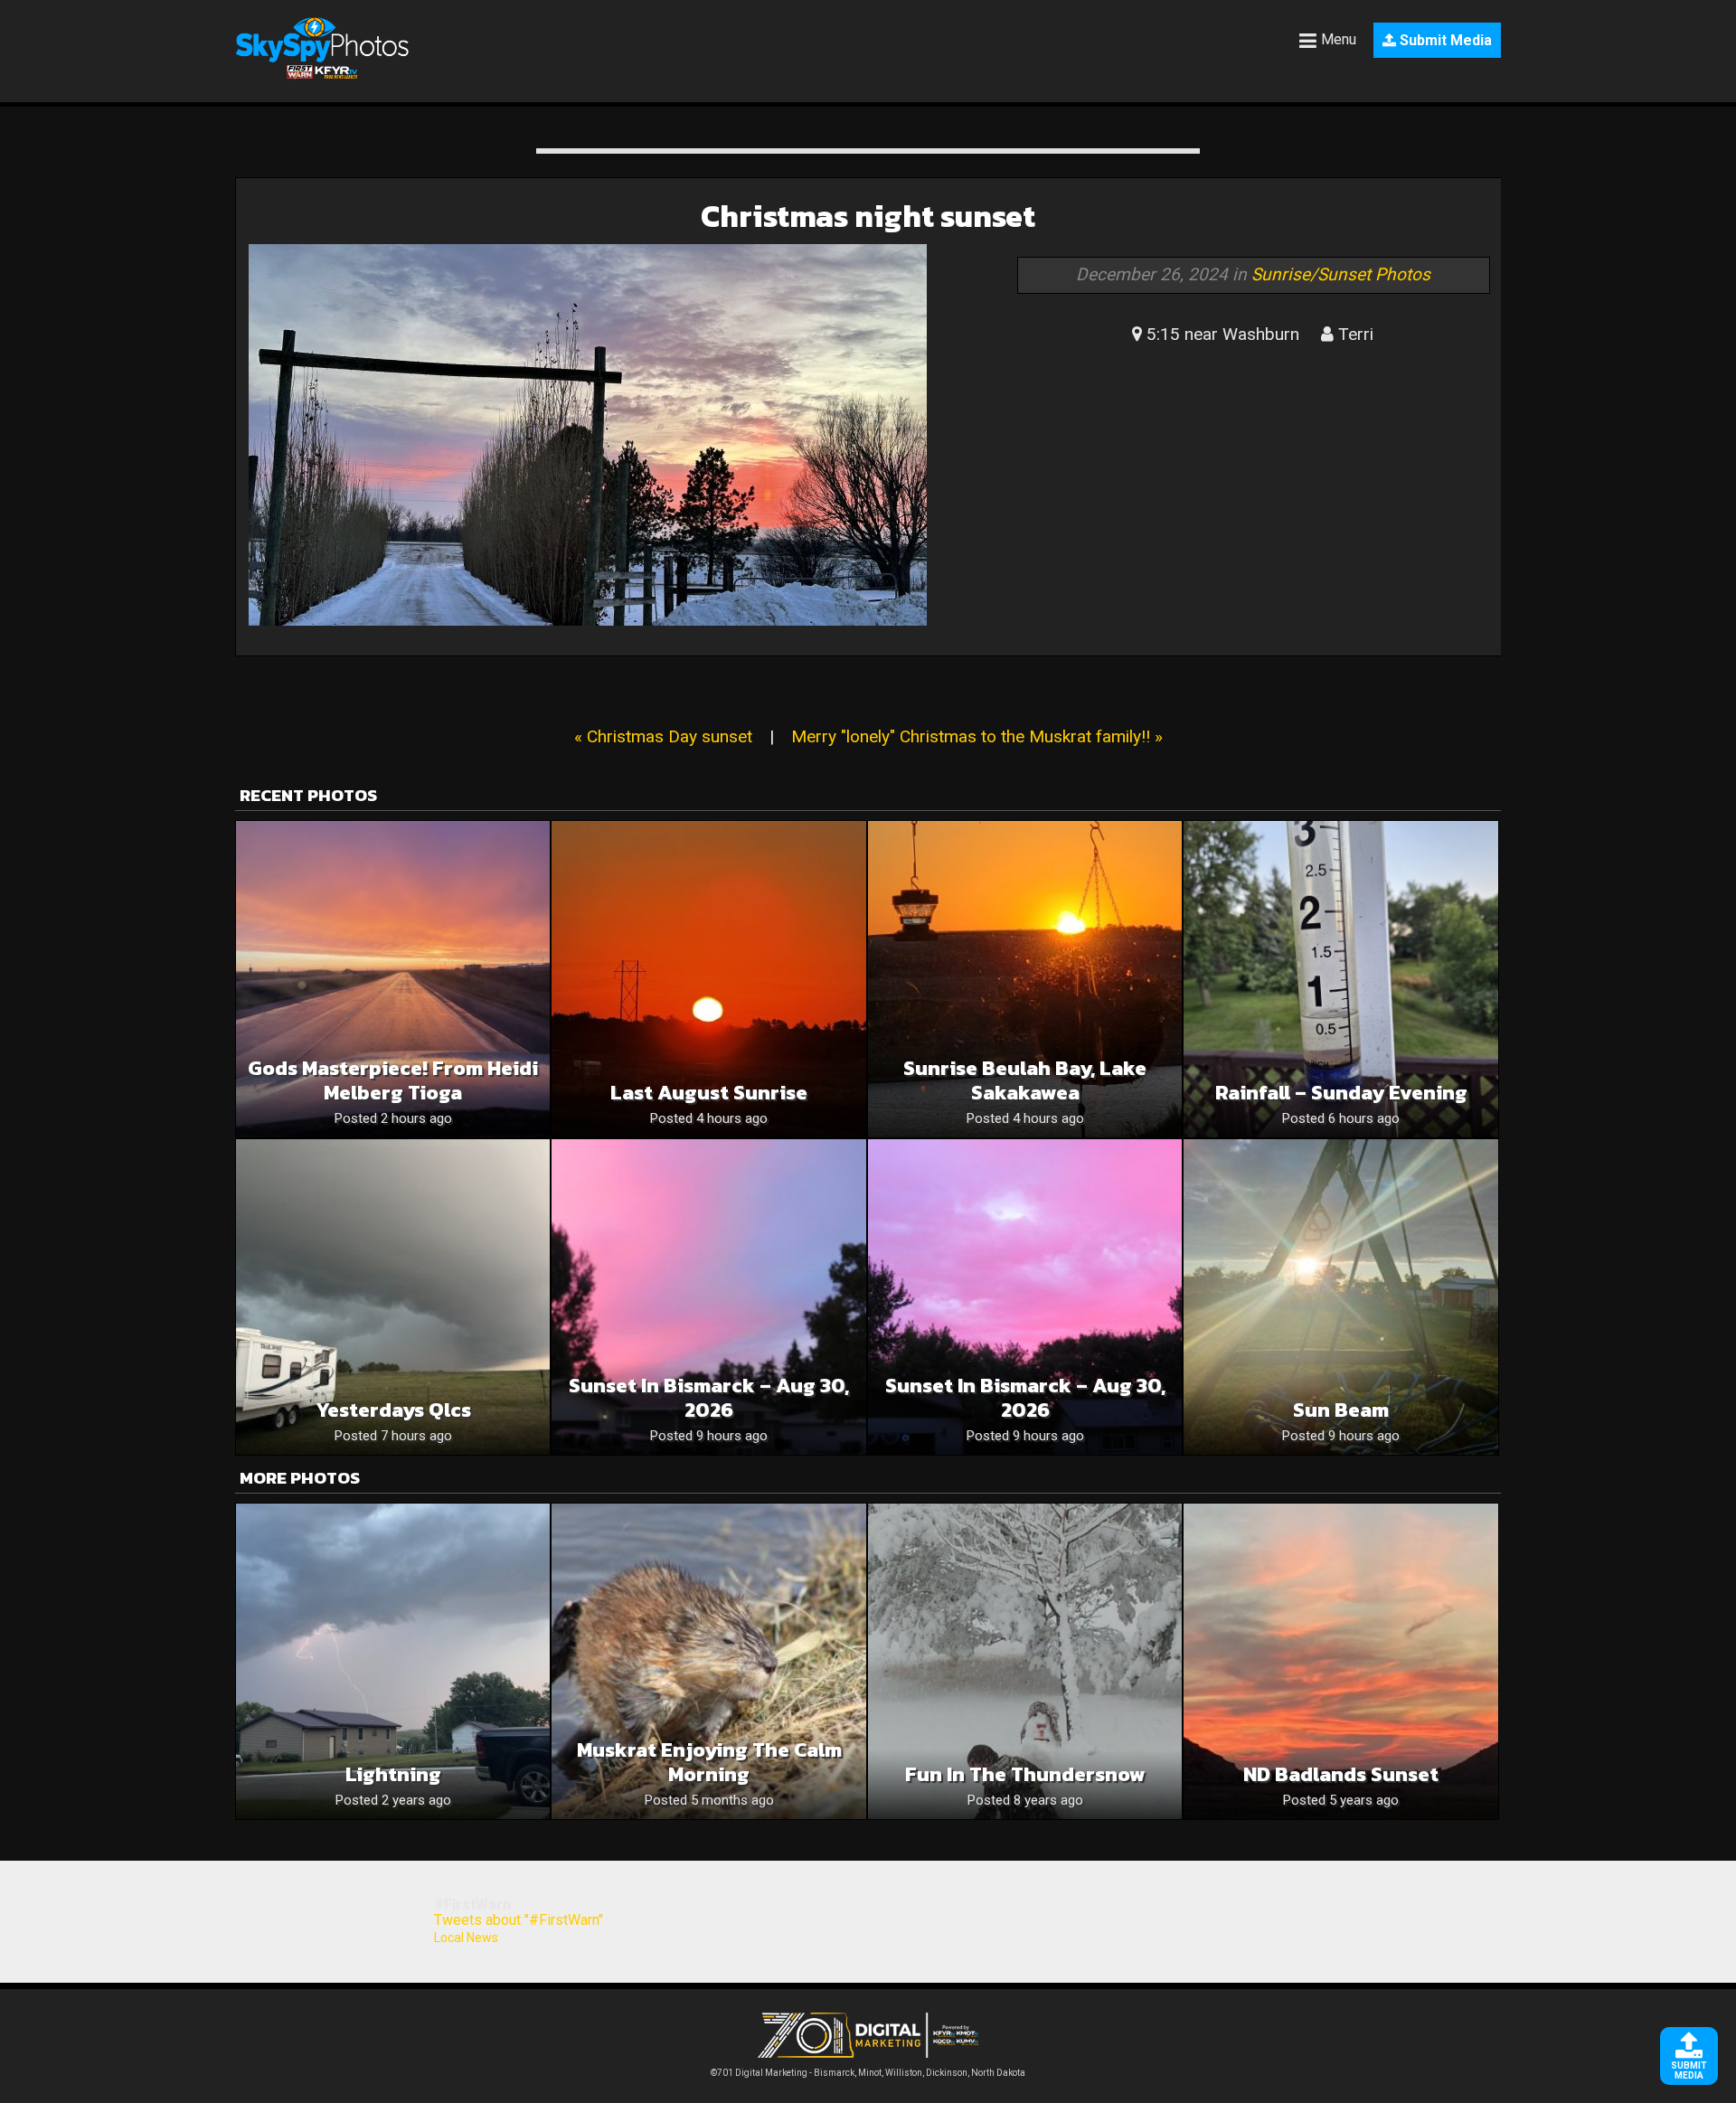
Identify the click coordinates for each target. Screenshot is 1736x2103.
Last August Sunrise (709, 1093)
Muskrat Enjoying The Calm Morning (709, 1762)
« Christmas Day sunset (663, 736)
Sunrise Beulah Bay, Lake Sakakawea (1025, 1080)
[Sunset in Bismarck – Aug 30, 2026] (708, 1297)
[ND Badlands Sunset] (1340, 1661)
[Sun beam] (1340, 1297)
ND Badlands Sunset (1341, 1774)
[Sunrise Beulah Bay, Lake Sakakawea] (1025, 979)
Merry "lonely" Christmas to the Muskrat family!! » (977, 736)
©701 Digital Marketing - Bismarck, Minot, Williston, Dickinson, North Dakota (868, 2073)
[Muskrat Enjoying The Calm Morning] (708, 1661)
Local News (466, 1938)
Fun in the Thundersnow (1025, 1774)
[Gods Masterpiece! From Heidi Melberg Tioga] (393, 979)
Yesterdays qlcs (393, 1410)
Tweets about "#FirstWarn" (519, 1920)
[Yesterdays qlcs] (393, 1297)
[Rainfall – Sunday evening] (1340, 979)
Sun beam (1341, 1410)
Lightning (393, 1774)
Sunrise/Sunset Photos (1341, 274)
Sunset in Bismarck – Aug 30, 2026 (709, 1398)
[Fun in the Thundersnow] (1025, 1661)
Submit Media (1444, 40)
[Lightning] (393, 1661)
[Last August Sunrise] (708, 979)
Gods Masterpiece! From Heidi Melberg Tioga (393, 1080)
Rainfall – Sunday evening (1341, 1093)
